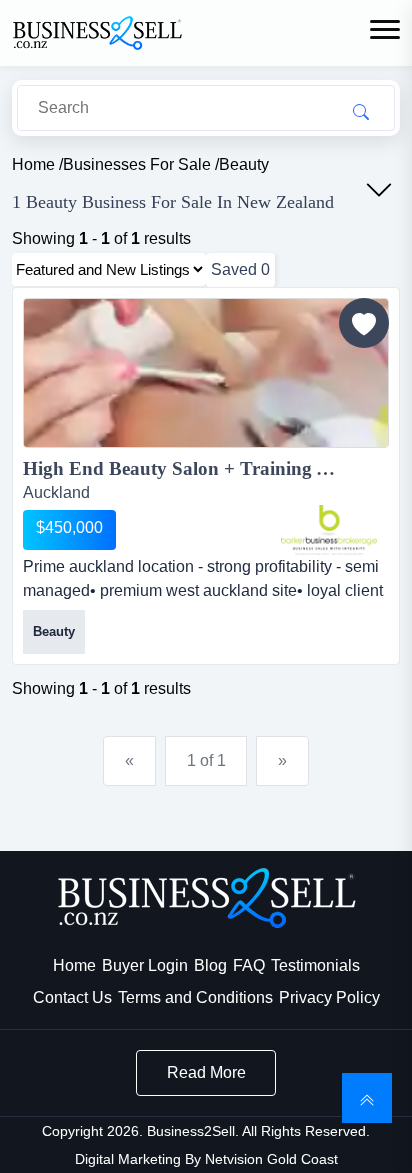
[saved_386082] (364, 323)
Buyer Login (145, 965)
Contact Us (72, 997)
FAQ (249, 965)
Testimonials (315, 965)
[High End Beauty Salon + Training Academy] (206, 376)
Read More (206, 1072)
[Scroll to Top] (367, 1098)
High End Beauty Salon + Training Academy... (206, 468)
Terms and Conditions (195, 997)
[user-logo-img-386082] (329, 530)
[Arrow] (379, 190)
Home (74, 965)
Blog (210, 965)
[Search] (361, 111)
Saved (240, 269)
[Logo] (97, 31)
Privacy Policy (329, 997)
